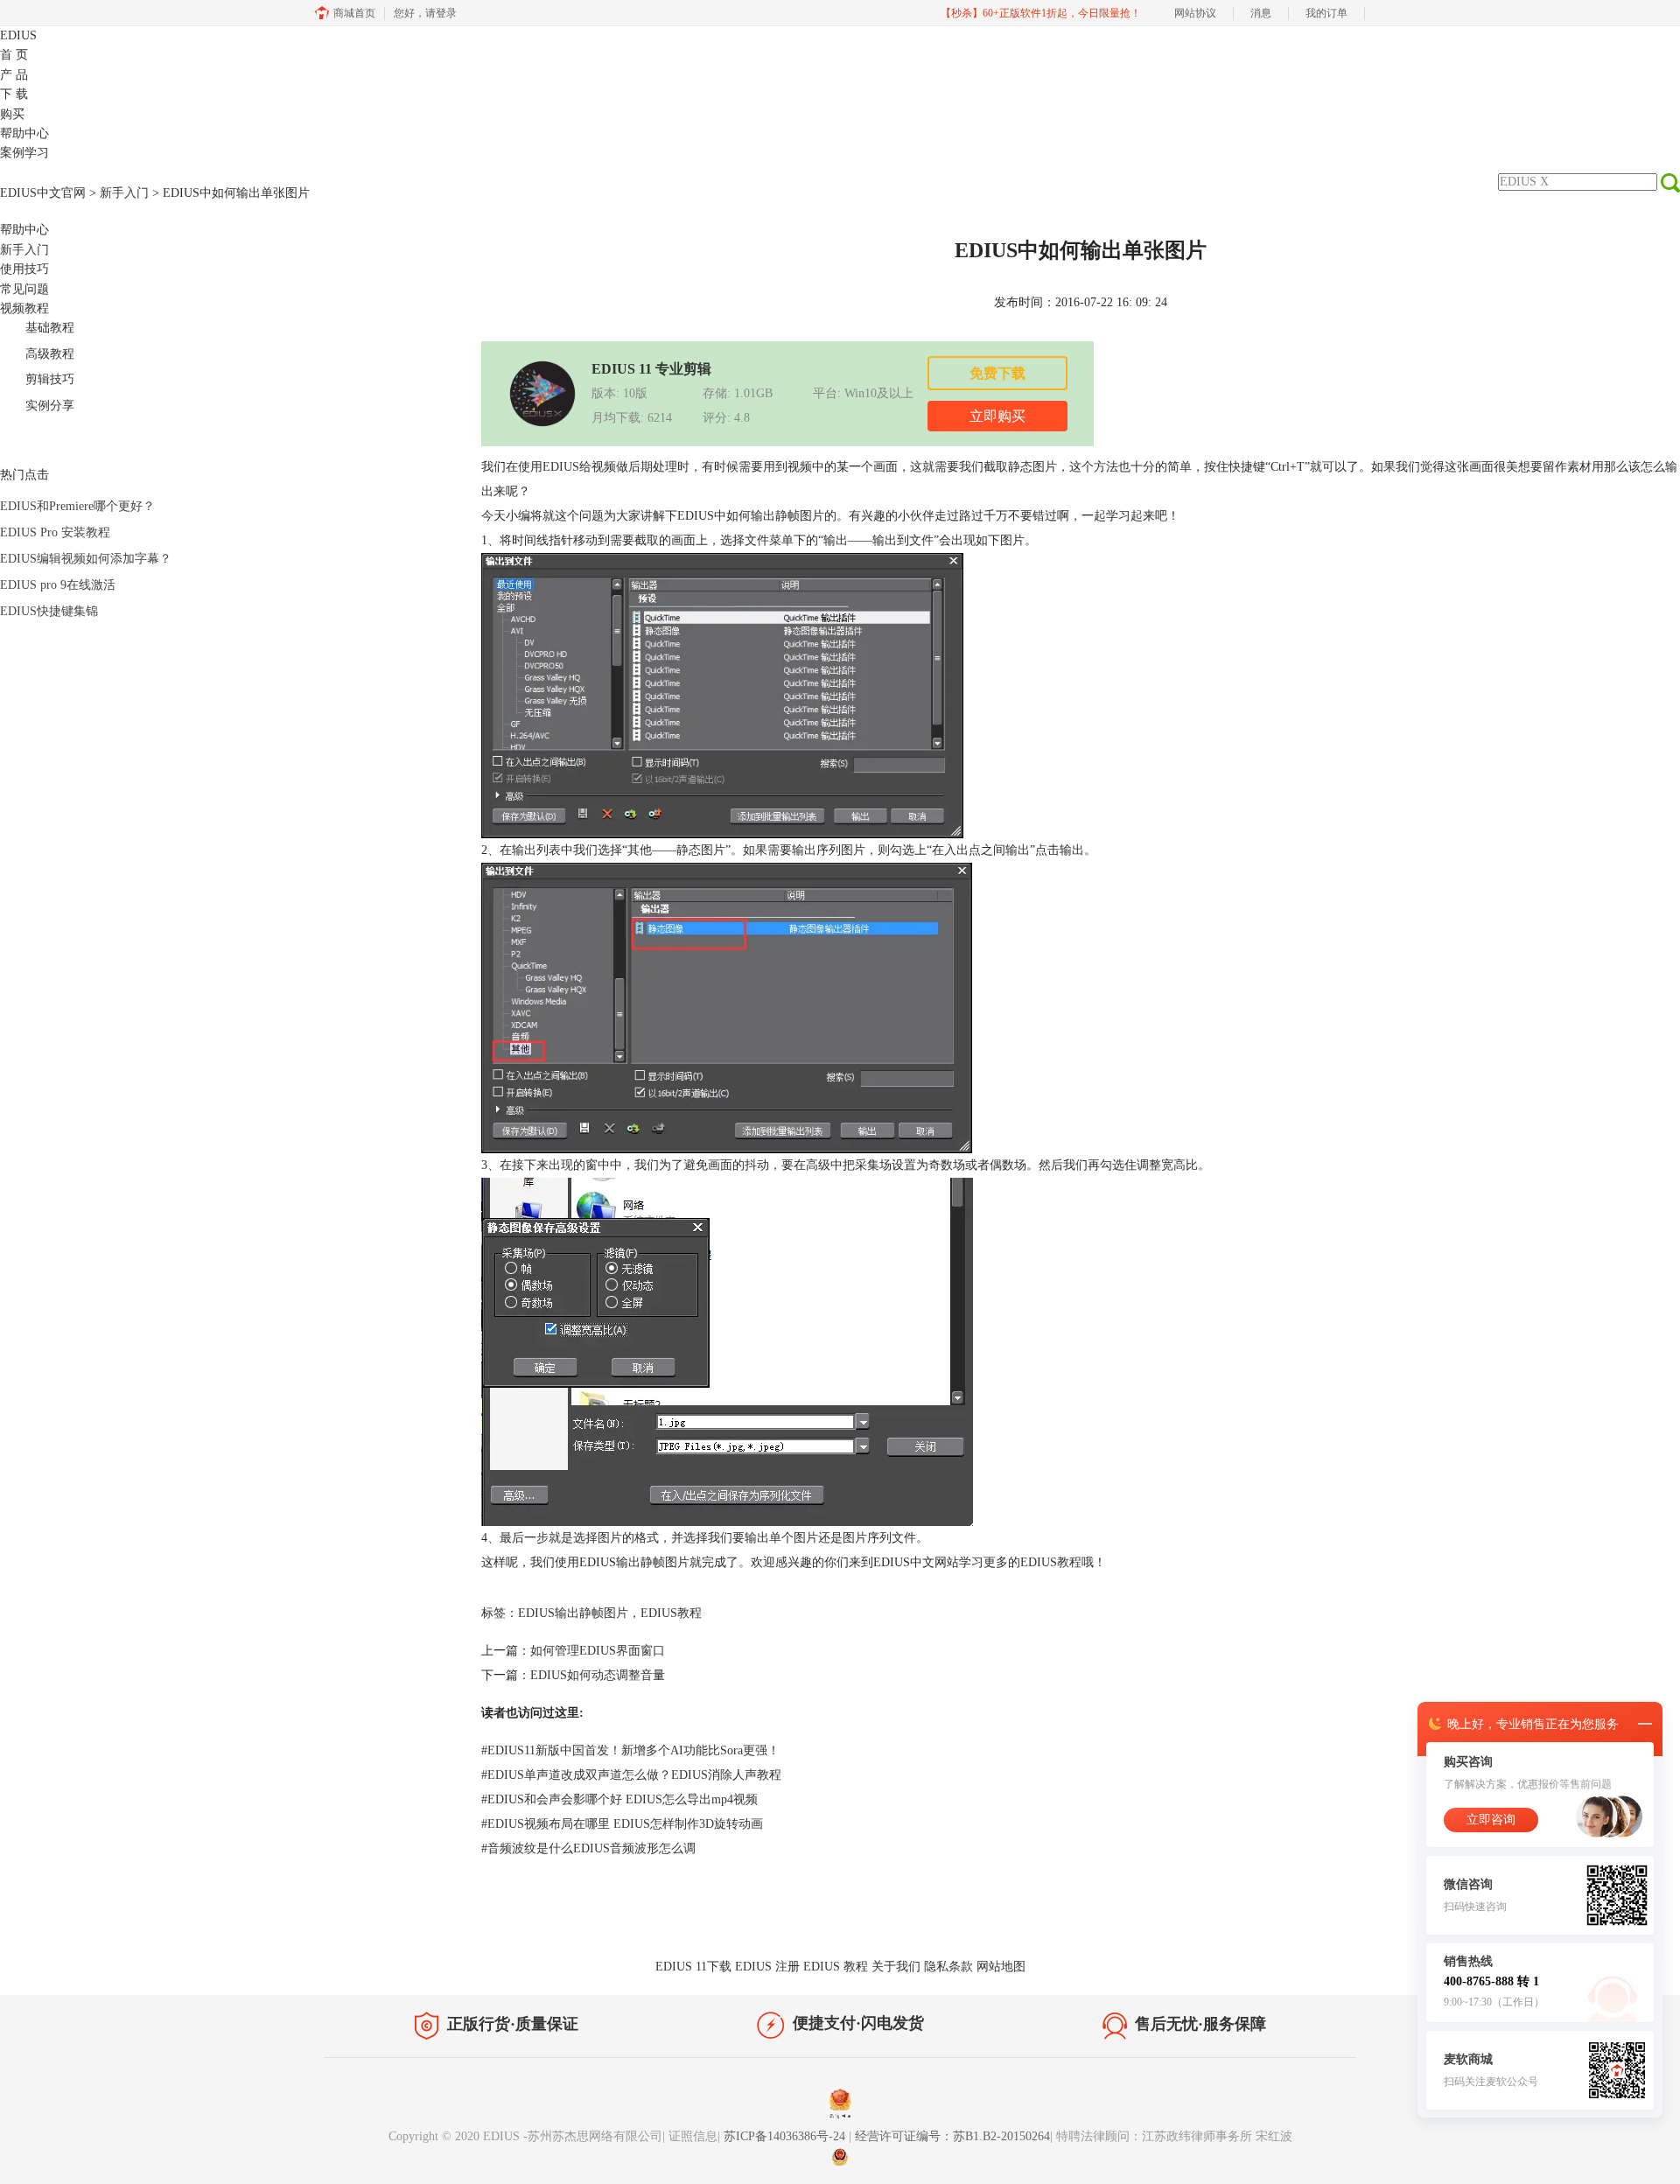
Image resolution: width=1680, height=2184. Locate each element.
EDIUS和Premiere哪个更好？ (77, 506)
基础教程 (50, 328)
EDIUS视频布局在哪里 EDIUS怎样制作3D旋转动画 (622, 1824)
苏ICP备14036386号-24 (786, 2136)
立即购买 (997, 416)
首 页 (14, 55)
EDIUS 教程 (836, 1967)
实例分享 (50, 406)
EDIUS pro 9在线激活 (58, 585)
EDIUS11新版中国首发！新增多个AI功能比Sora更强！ (630, 1750)
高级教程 (50, 354)
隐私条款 (948, 1967)
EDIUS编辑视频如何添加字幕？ (86, 559)
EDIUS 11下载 (693, 1967)
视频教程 (24, 308)
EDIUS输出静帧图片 (573, 1613)
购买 (12, 114)
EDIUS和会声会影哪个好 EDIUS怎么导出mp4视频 (619, 1799)
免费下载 (997, 373)
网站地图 (1001, 1967)
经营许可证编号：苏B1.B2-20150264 (952, 2136)
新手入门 (124, 193)
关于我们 (896, 1967)
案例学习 (24, 153)
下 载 (14, 94)
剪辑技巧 (50, 379)
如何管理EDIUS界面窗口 (598, 1651)
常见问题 (24, 289)
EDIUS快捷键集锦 (49, 611)
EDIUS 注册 (767, 1967)
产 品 (14, 75)
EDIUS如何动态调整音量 (598, 1675)
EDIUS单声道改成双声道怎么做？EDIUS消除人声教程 (631, 1775)
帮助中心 (24, 133)
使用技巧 (24, 269)
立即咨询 (1491, 1820)
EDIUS (18, 35)
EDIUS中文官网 (43, 193)
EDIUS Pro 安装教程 (55, 532)
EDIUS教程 (1051, 1562)
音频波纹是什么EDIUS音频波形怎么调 (588, 1848)
